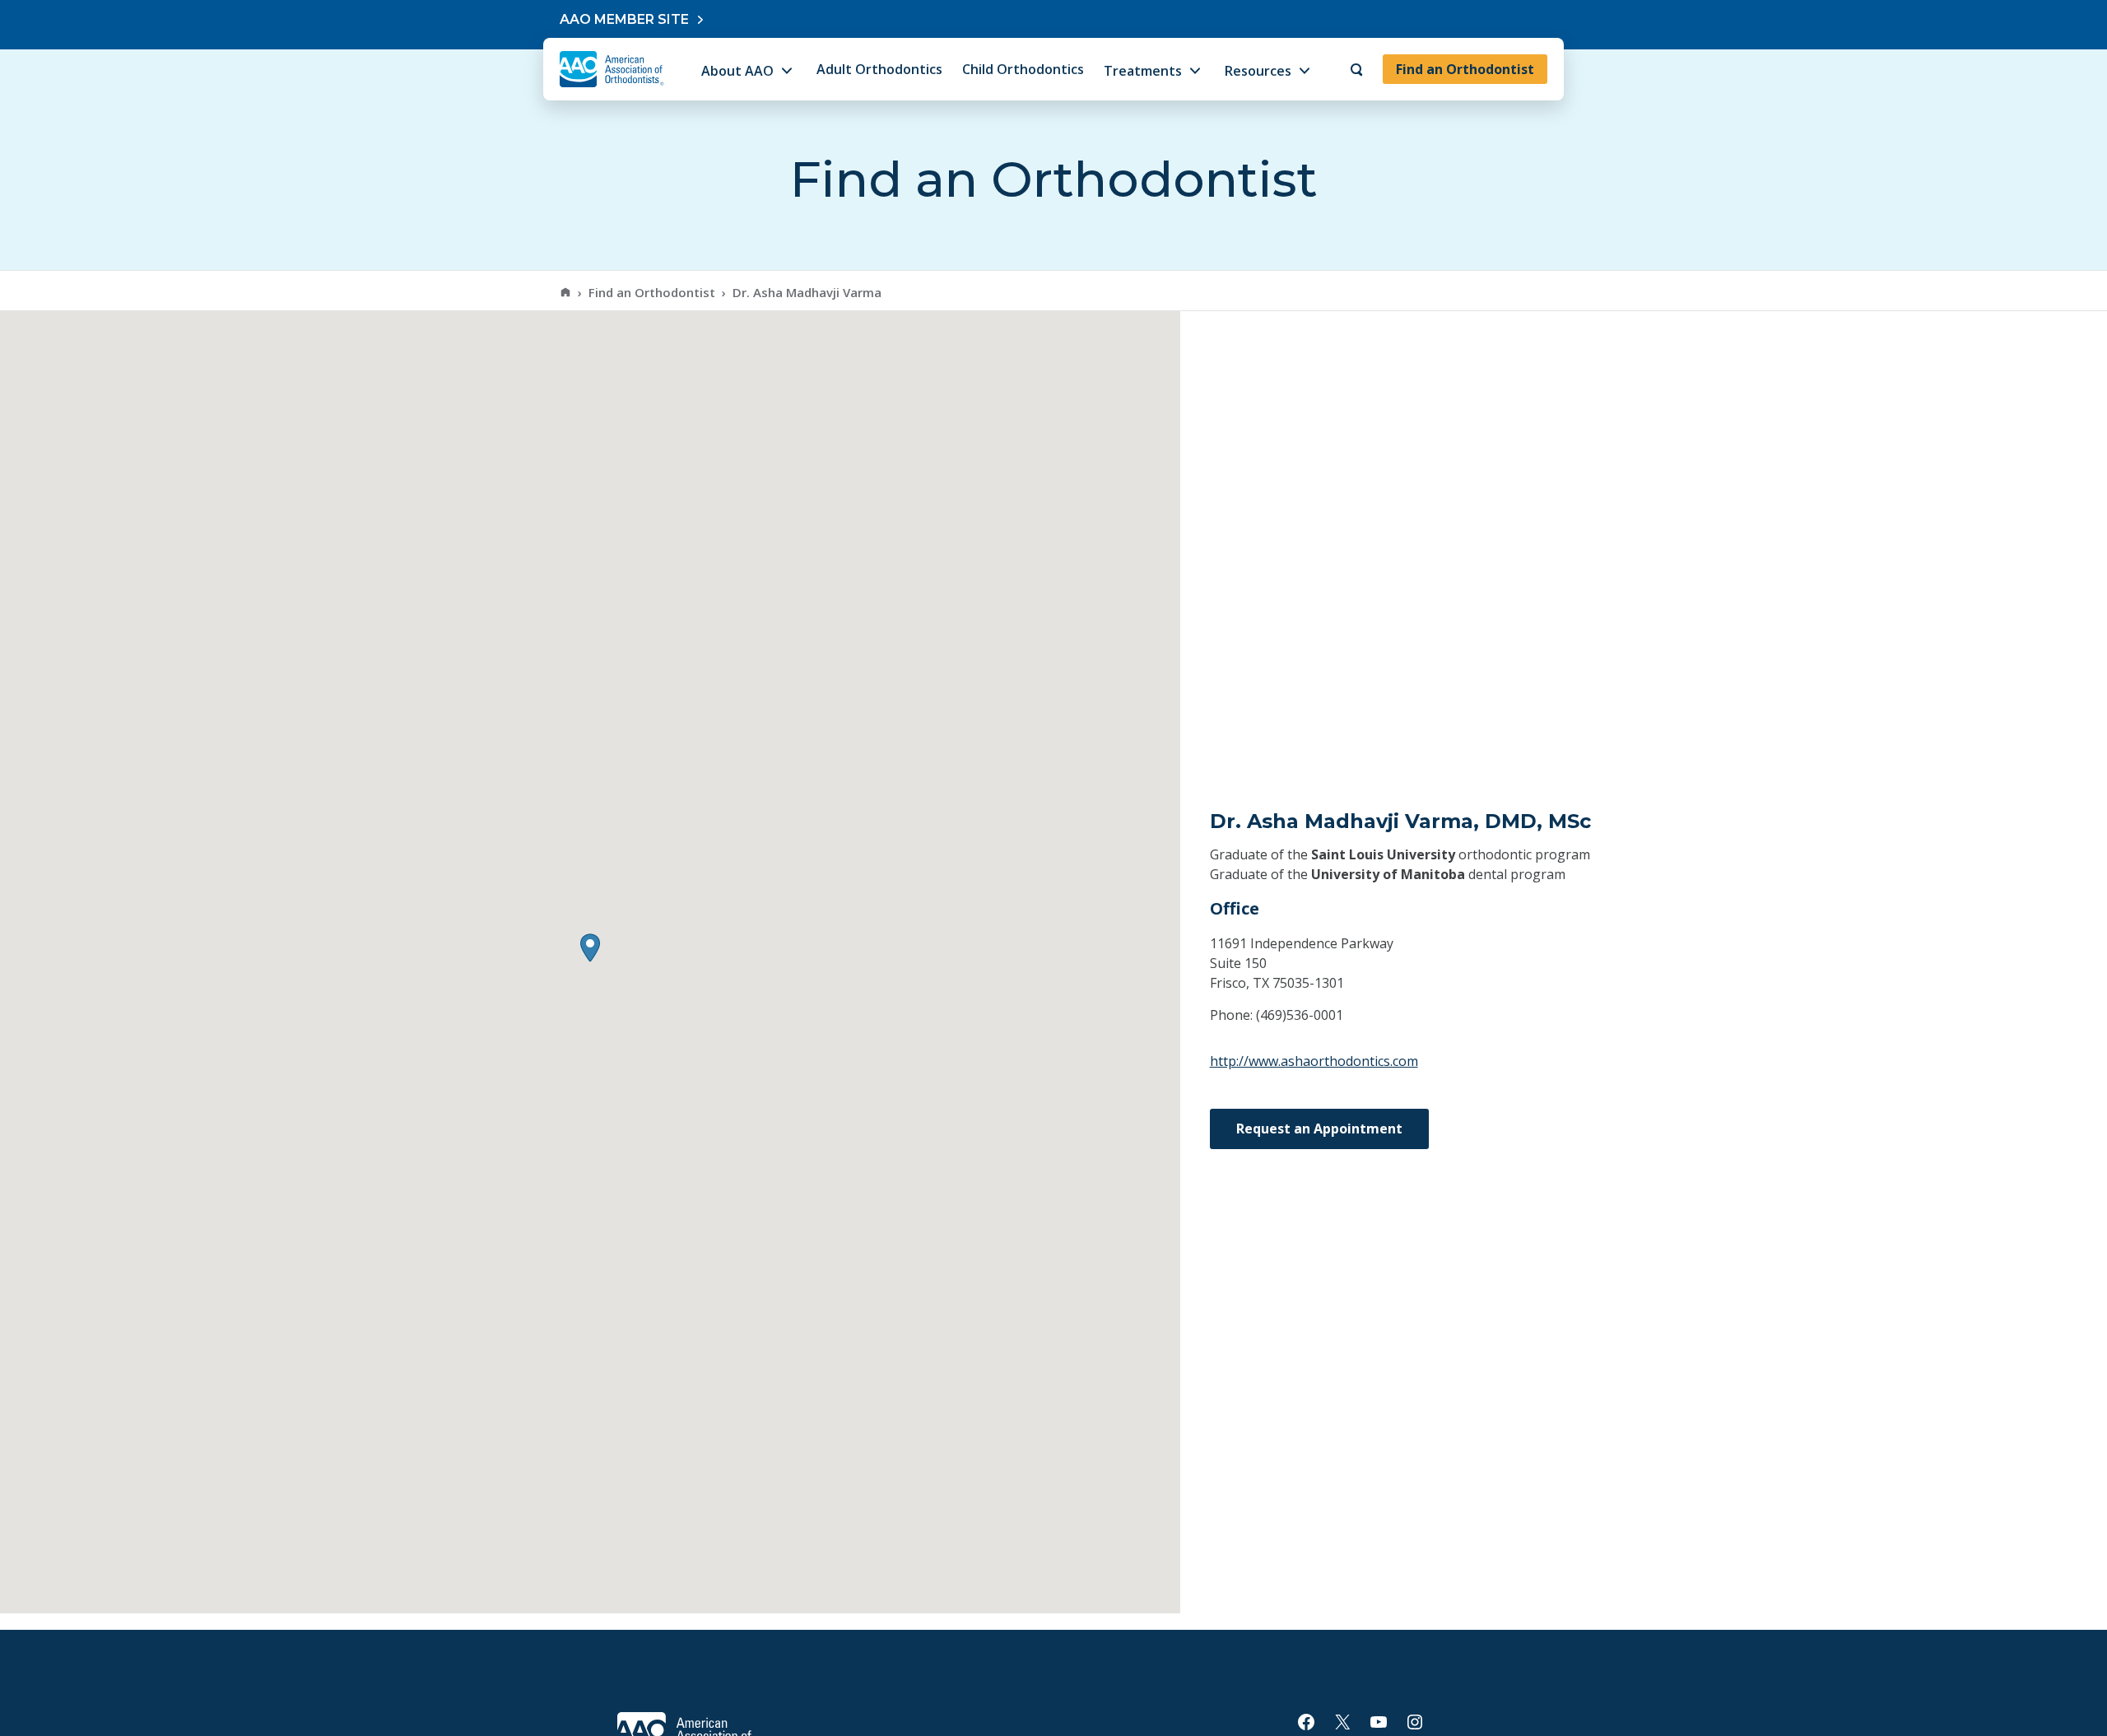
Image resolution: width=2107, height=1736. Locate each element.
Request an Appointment (1319, 1129)
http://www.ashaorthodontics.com (1314, 1061)
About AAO (737, 71)
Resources (1258, 71)
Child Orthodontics (1023, 69)
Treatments (1143, 71)
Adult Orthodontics (879, 69)
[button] (590, 948)
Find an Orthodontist (1465, 69)
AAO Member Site (624, 19)
